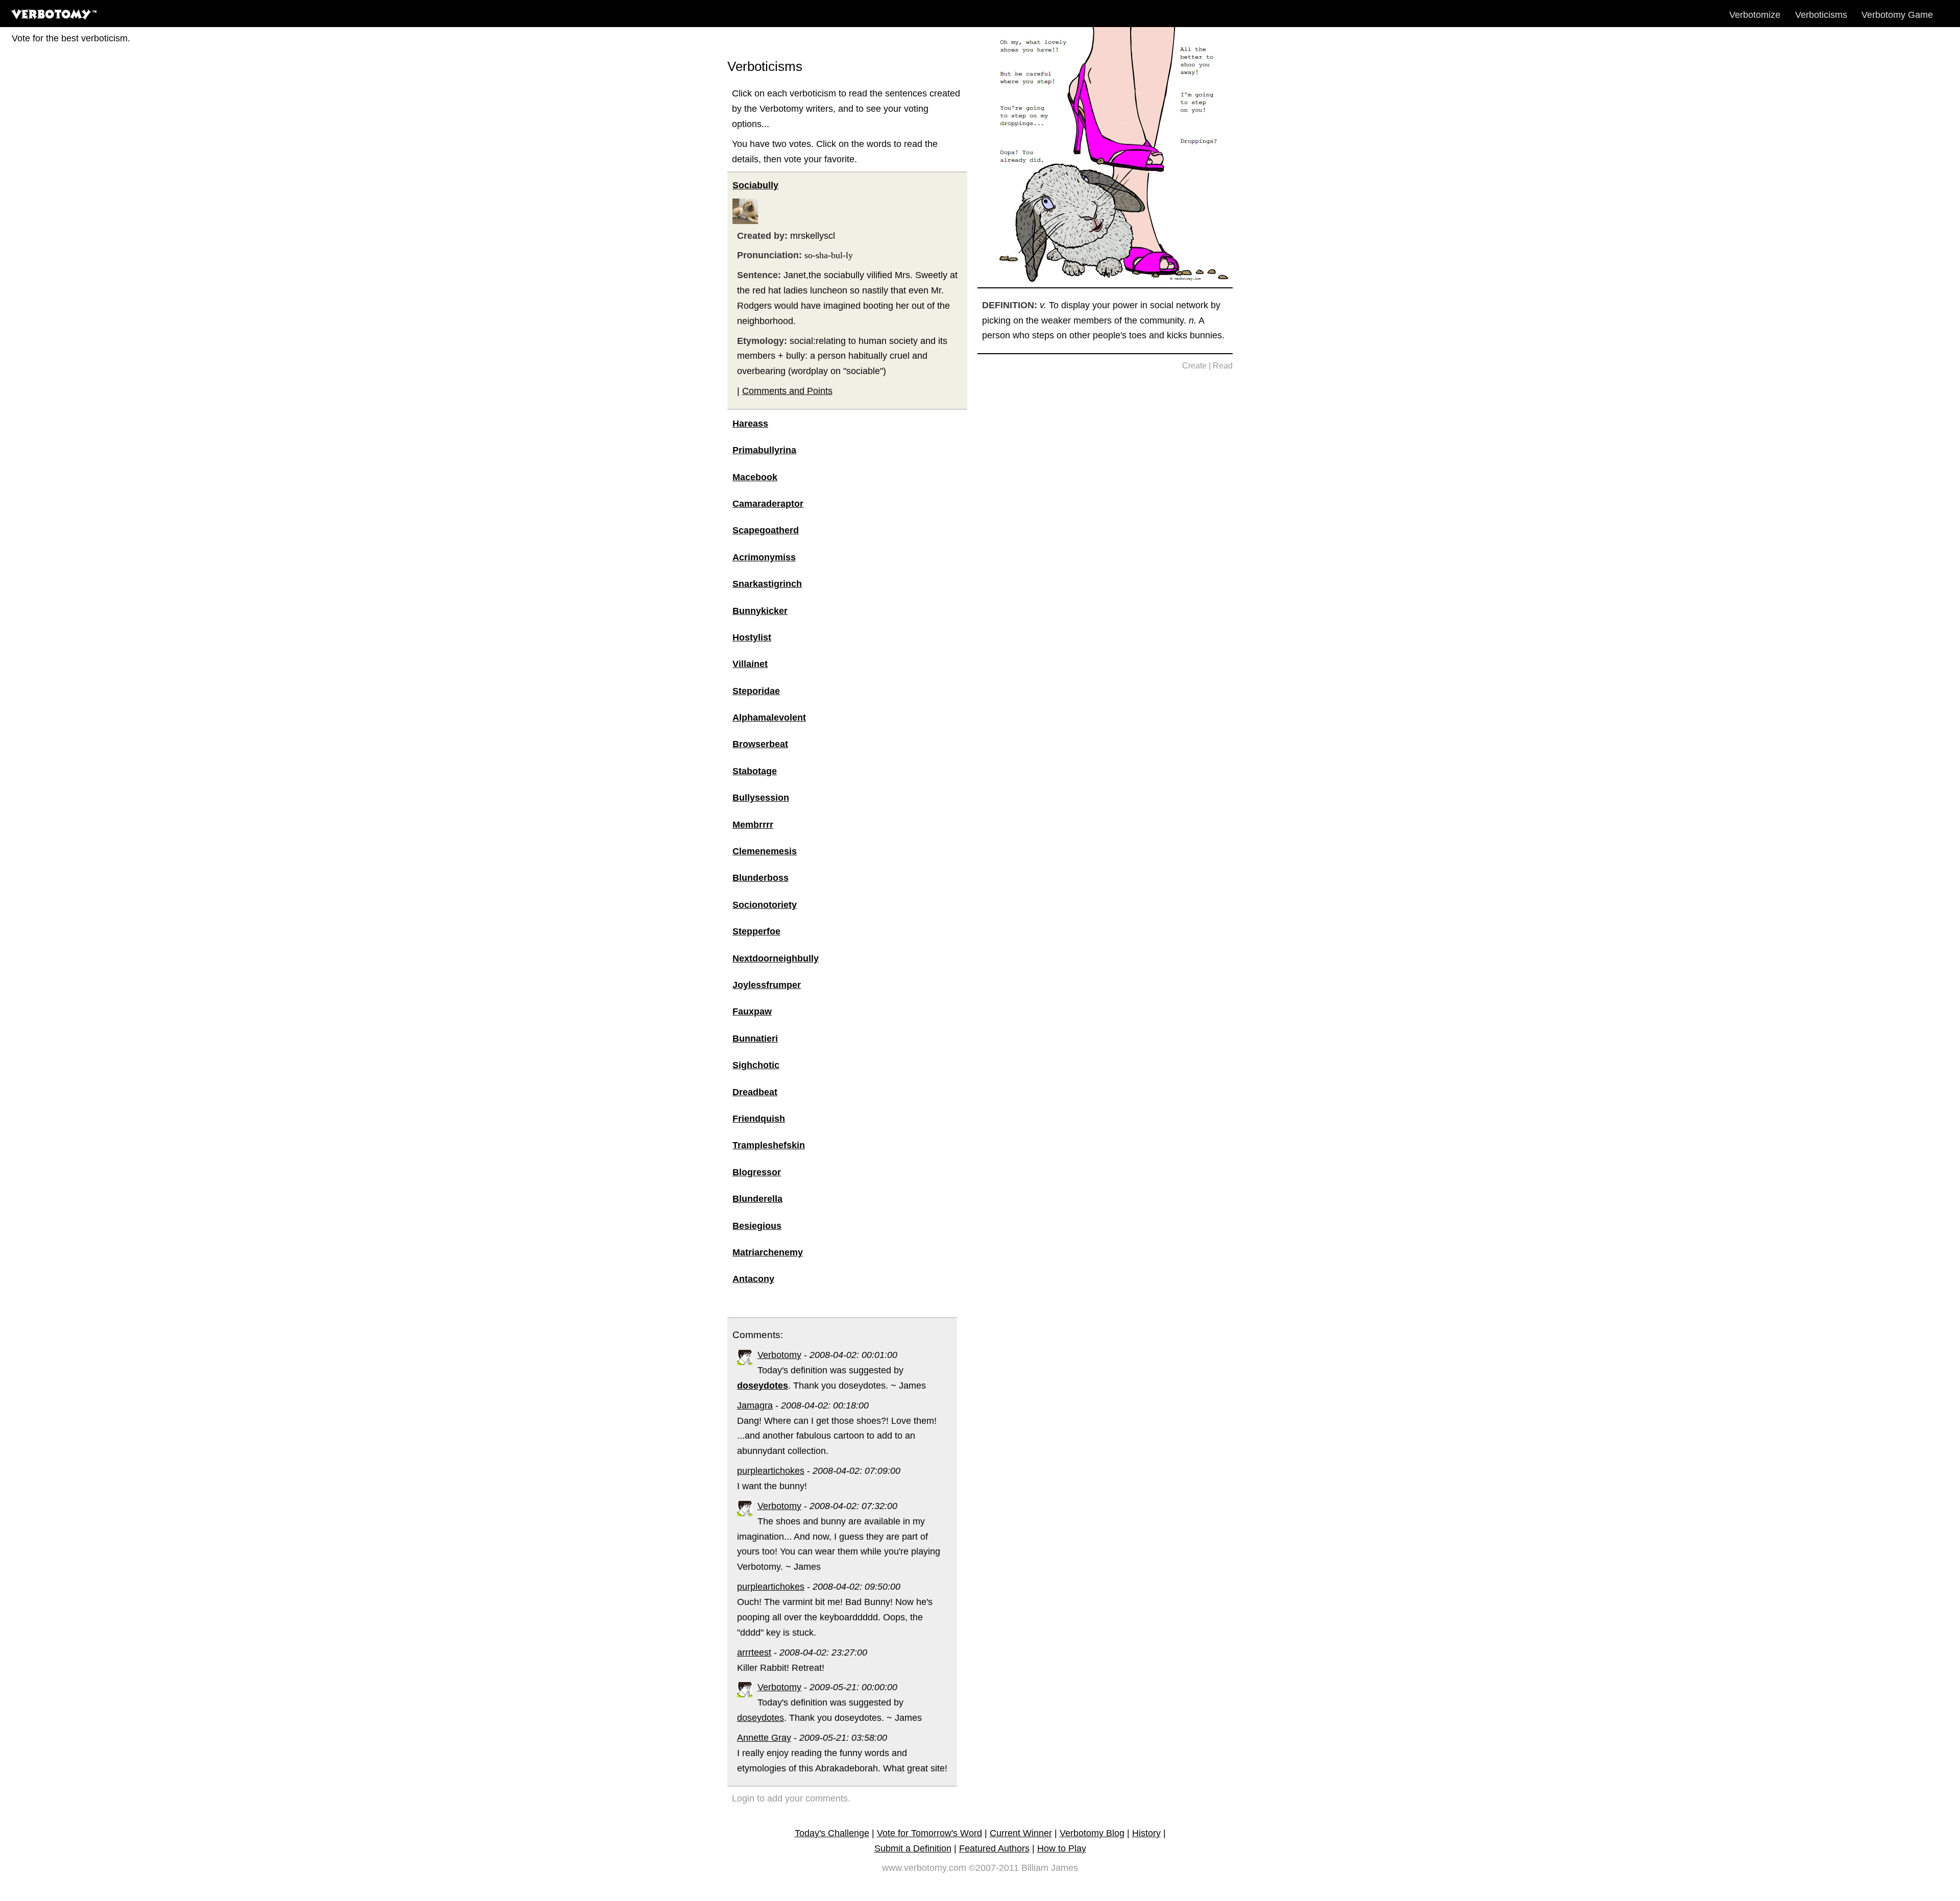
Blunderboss (761, 878)
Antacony (753, 1279)
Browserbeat (760, 744)
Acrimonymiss (764, 557)
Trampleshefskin (769, 1145)
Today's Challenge (832, 1833)
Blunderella (757, 1199)
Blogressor (757, 1172)
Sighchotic (756, 1065)
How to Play (1062, 1848)
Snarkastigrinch (767, 584)
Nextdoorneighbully (776, 958)
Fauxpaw (752, 1011)
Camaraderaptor (768, 504)
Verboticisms (1821, 15)
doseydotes (761, 1718)
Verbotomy (779, 1355)
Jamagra (755, 1405)
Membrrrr (753, 825)
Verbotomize (1755, 15)
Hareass (750, 424)
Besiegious (757, 1226)
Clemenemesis (765, 851)
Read (1223, 366)
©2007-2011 (994, 1868)
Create (1194, 366)
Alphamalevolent (769, 718)
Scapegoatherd (766, 530)
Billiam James (1050, 1868)
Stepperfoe (756, 931)
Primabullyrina (764, 450)
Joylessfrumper (767, 985)
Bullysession (761, 798)
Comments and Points (787, 391)
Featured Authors (994, 1848)
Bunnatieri (755, 1039)
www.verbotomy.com (924, 1868)
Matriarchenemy (768, 1252)
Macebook (755, 477)
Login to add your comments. (791, 1798)
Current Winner (1021, 1833)
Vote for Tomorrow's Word (929, 1833)
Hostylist (752, 637)
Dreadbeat (755, 1092)
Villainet (750, 664)
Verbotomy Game (1897, 15)
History (1146, 1833)
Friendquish (759, 1119)
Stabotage (755, 771)
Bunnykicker (760, 611)
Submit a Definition (913, 1848)
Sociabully (755, 185)
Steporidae (756, 691)
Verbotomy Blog (1092, 1833)
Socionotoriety (765, 905)
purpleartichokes (771, 1471)
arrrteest (754, 1652)
